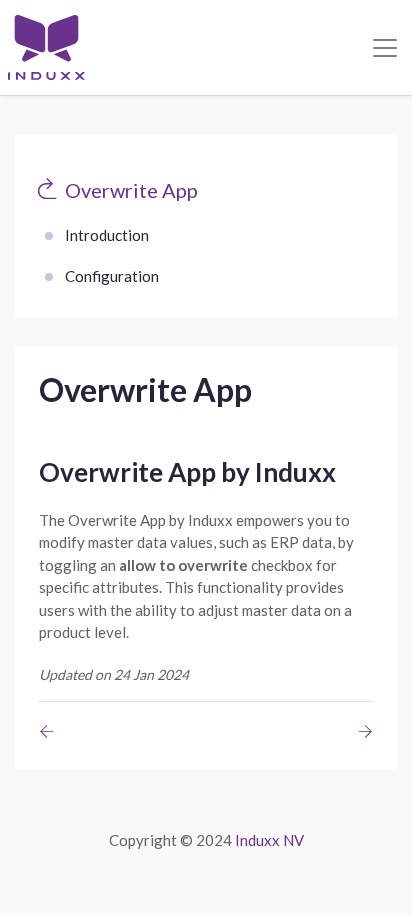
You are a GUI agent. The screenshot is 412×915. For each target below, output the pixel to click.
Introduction (107, 235)
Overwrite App (131, 190)
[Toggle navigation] (385, 48)
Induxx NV (269, 840)
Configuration (112, 276)
